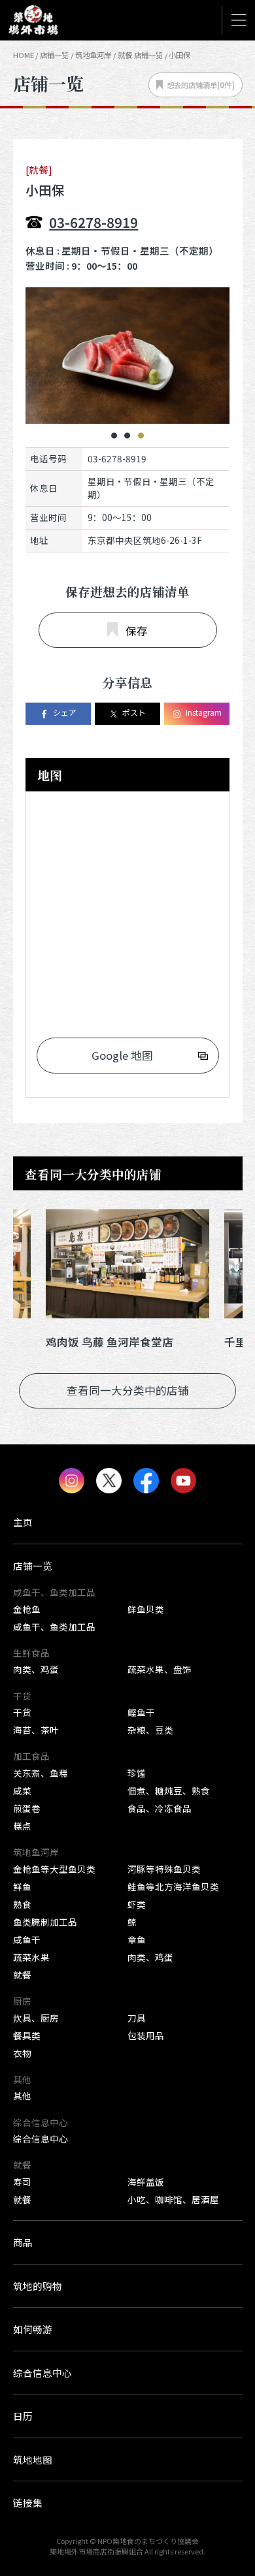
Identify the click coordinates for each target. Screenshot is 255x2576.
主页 (23, 1522)
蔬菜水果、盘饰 (160, 1669)
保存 (137, 631)
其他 (22, 2095)
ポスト (134, 712)
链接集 (28, 2503)
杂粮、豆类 (150, 1730)
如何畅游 (33, 2329)
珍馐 (137, 1773)
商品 (23, 2242)
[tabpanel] (127, 355)
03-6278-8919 (93, 222)
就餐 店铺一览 (140, 55)
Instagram (204, 712)
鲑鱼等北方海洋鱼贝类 (173, 1886)
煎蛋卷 (27, 1808)
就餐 (22, 1975)
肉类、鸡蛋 (36, 1669)
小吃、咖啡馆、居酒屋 (173, 2199)
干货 (22, 1712)
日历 (23, 2416)
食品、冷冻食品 (160, 1808)
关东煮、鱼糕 (41, 1773)
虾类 (137, 1904)
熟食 (22, 1904)
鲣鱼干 (141, 1712)
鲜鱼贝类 (146, 1609)
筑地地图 (33, 2459)
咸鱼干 (27, 1939)
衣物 (22, 2053)
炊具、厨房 (36, 2018)
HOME (24, 55)
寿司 (22, 2182)
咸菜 (22, 1790)
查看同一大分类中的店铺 (128, 1390)
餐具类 (27, 2035)
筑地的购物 (38, 2286)
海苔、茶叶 (36, 1730)
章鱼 (137, 1939)
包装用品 (146, 2035)
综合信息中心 (41, 2139)
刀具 (137, 2018)
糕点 (22, 1826)
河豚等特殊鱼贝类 (164, 1869)
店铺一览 (54, 55)
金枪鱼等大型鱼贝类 (54, 1869)
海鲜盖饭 (146, 2182)
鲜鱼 (22, 1886)
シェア (65, 712)
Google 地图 (122, 1055)
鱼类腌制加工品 (45, 1922)
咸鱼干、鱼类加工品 (54, 1627)
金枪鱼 (27, 1609)
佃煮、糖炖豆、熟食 (169, 1790)
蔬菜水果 (31, 1957)
